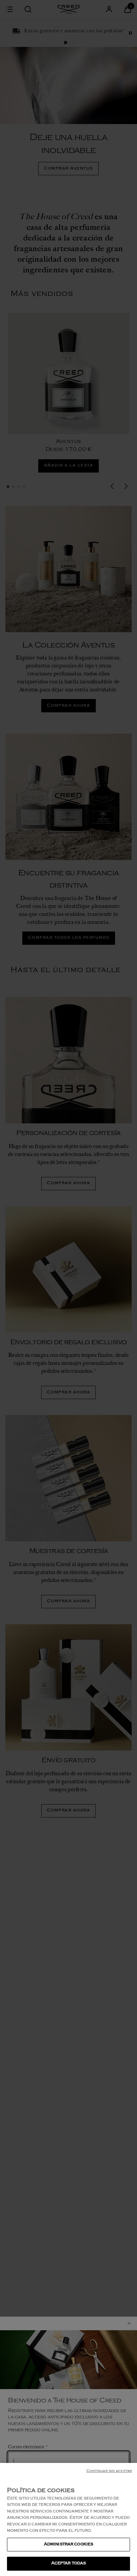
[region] (68, 2519)
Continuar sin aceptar (109, 2471)
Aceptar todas (69, 2564)
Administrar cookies (68, 2545)
